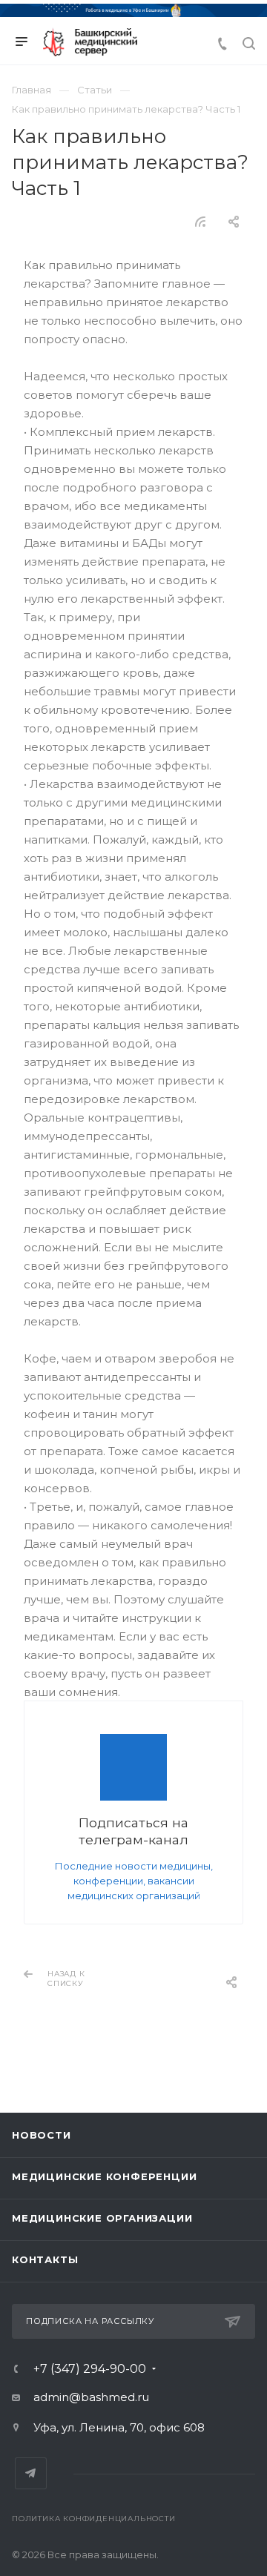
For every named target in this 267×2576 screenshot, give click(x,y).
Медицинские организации (102, 2218)
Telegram (31, 2473)
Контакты (45, 2259)
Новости (42, 2135)
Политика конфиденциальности (94, 2519)
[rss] (201, 222)
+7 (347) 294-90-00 (90, 2369)
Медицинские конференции (104, 2176)
